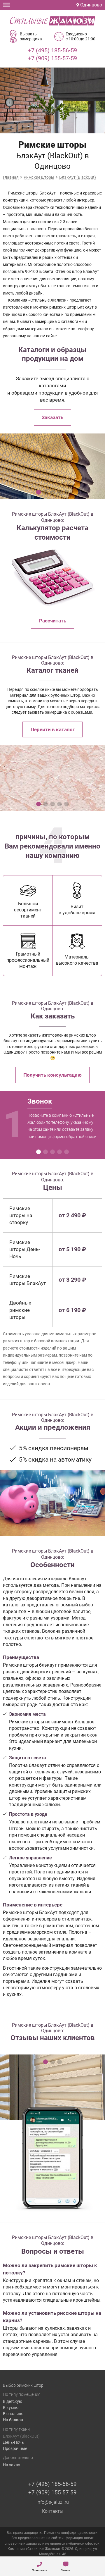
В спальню (13, 2414)
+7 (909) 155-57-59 (52, 58)
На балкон (13, 2420)
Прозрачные (15, 2448)
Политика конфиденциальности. (71, 2533)
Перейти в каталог (53, 729)
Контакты (53, 2511)
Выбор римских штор (23, 2385)
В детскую (13, 2401)
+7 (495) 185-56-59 (52, 50)
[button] (38, 492)
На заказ (12, 2465)
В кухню (11, 2408)
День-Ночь (13, 2442)
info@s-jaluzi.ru (53, 2502)
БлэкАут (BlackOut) (21, 2436)
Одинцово (91, 5)
